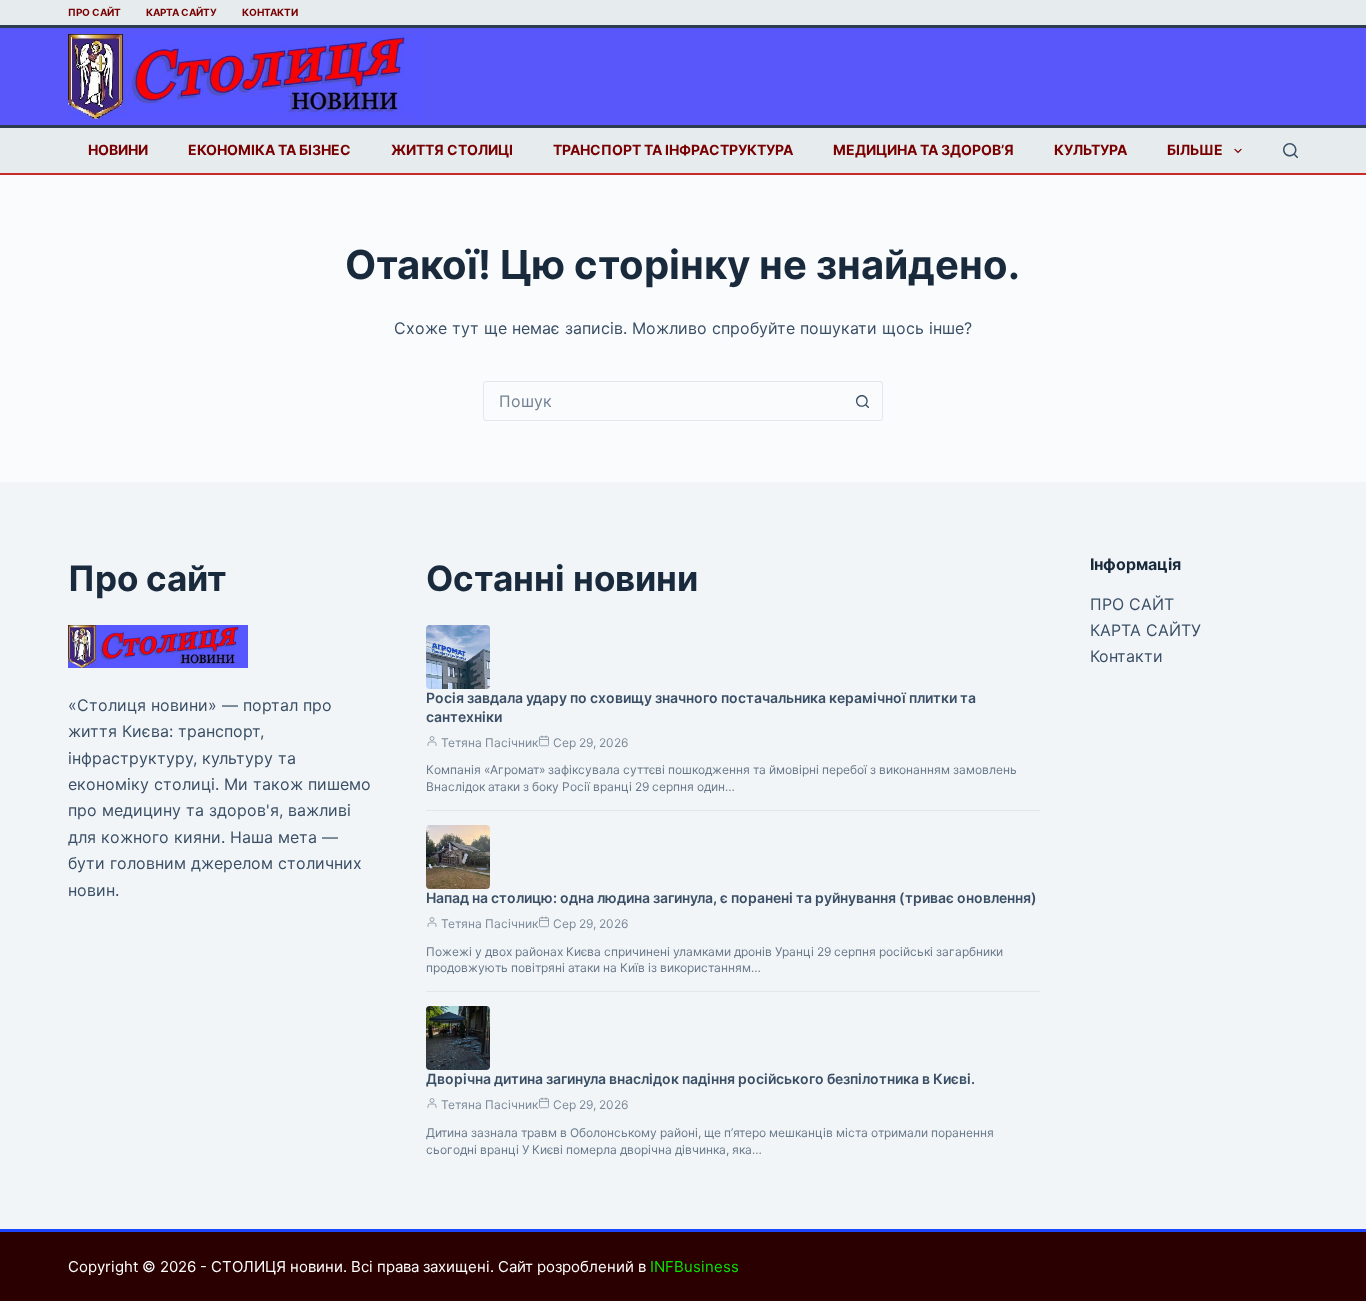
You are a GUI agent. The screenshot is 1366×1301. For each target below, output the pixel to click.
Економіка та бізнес (269, 149)
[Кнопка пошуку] (863, 401)
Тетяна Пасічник (489, 742)
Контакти (270, 12)
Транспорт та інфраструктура (673, 149)
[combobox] (664, 401)
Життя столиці (452, 149)
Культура (1090, 149)
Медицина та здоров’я (923, 149)
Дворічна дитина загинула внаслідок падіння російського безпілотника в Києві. (700, 1078)
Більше (1195, 149)
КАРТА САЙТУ (181, 12)
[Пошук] (1290, 150)
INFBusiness (694, 1266)
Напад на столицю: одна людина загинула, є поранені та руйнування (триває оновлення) (731, 897)
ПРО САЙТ (94, 12)
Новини (118, 149)
